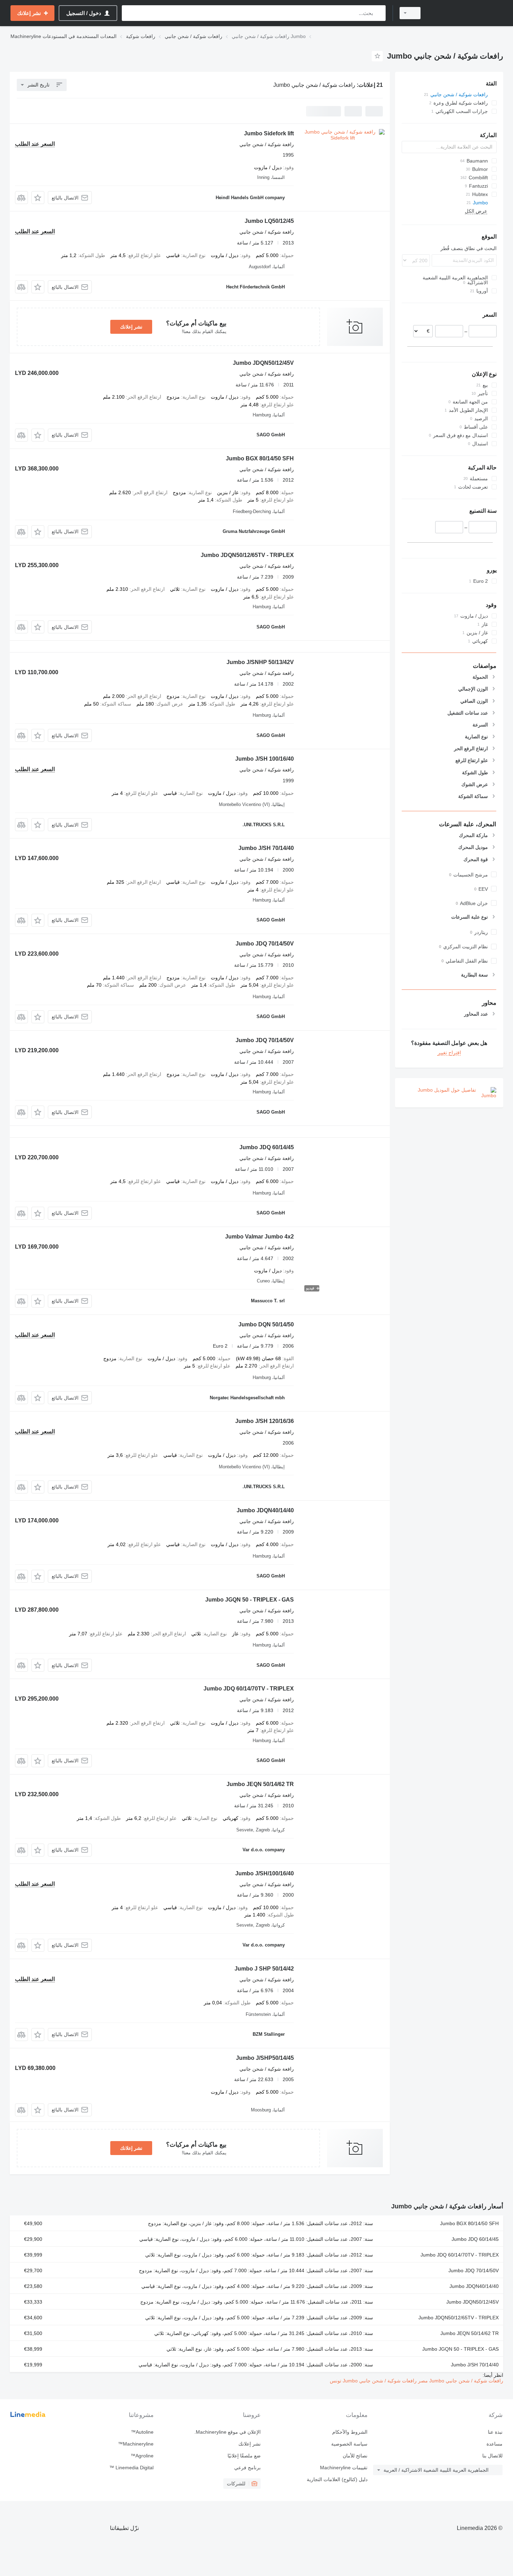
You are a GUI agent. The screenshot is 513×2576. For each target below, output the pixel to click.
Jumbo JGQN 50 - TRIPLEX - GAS (250, 1600)
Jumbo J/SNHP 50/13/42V (260, 662)
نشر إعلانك (131, 327)
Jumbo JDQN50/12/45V (263, 363)
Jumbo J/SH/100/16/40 (265, 1873)
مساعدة (495, 2444)
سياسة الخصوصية (349, 2444)
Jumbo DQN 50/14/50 (266, 1324)
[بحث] (379, 13)
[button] (38, 198)
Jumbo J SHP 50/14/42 (264, 1969)
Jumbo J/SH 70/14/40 (266, 848)
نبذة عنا (495, 2432)
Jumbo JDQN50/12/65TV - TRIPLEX (247, 555)
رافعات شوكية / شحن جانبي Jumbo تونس (373, 2381)
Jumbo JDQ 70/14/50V (265, 944)
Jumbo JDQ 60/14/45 (267, 1147)
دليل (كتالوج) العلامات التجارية (337, 2479)
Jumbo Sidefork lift (269, 133)
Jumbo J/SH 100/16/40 (265, 759)
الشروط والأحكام (350, 2432)
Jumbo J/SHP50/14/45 (265, 2058)
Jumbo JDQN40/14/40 (265, 1510)
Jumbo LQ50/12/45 (269, 221)
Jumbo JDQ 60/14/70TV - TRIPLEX (249, 1689)
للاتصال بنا (492, 2456)
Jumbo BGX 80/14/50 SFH (260, 458)
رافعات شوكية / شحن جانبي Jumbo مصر (460, 2381)
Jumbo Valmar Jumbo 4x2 (259, 1237)
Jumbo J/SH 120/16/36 (265, 1421)
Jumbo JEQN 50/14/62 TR (260, 1784)
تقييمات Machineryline (344, 2468)
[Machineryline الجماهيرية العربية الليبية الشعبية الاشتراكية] (466, 13)
